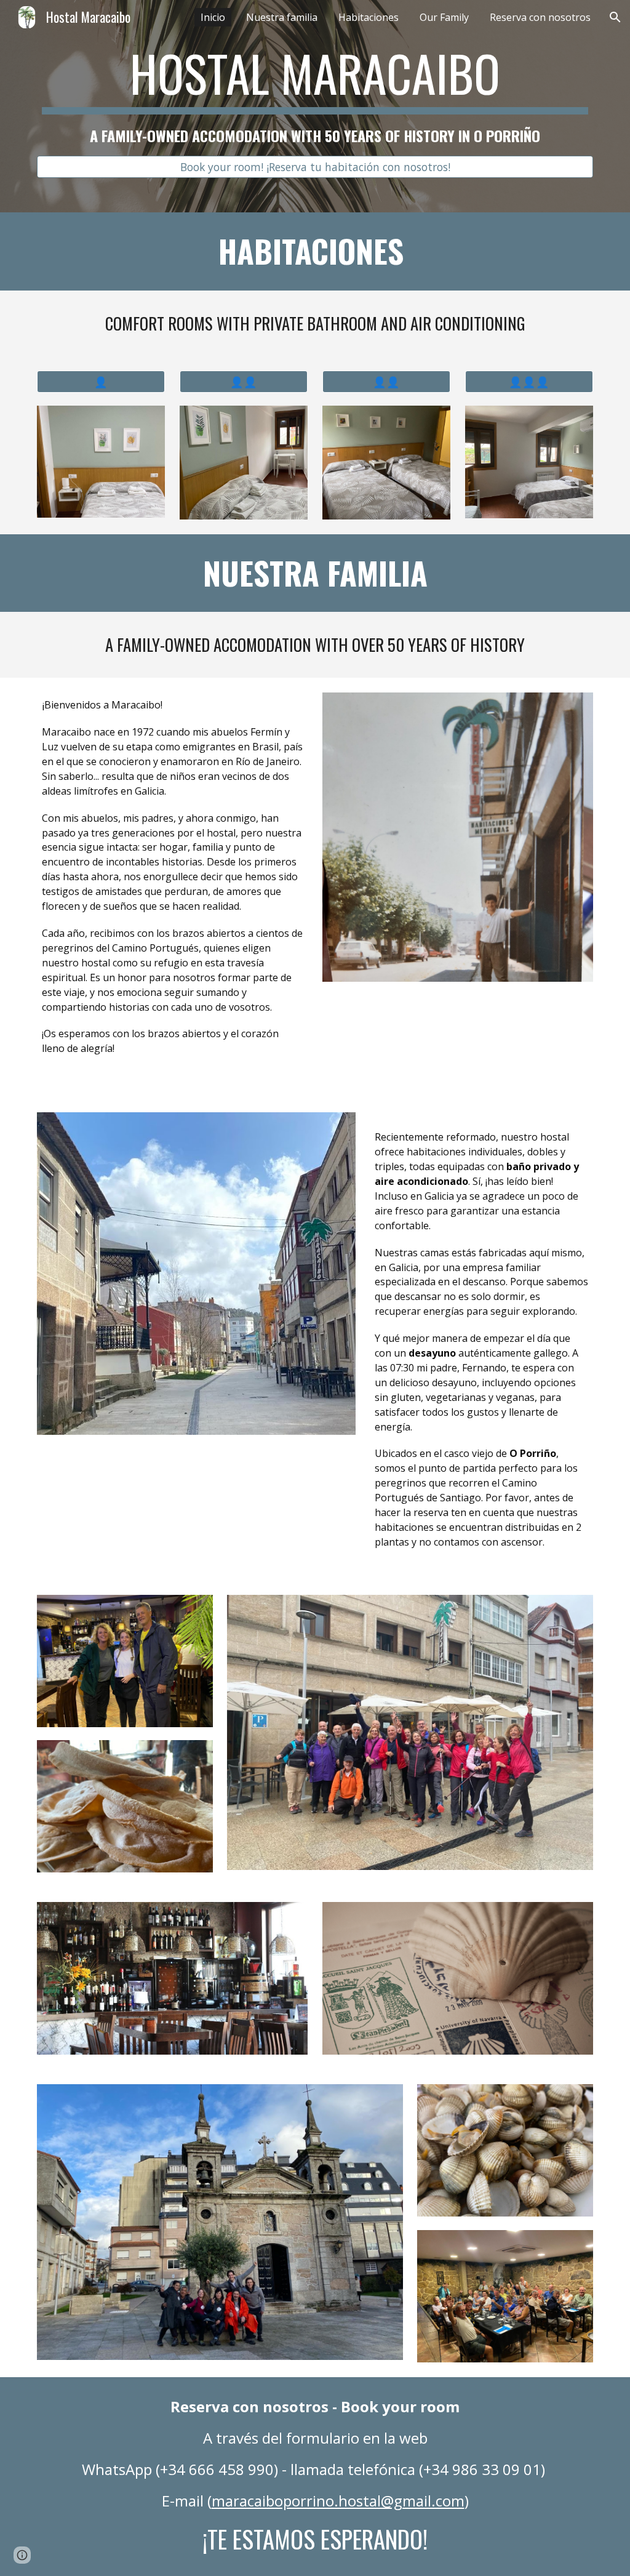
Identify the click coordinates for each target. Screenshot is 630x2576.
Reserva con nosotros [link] (540, 17)
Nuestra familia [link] (282, 17)
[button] (615, 17)
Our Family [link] (444, 17)
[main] (315, 95)
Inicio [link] (213, 17)
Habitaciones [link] (369, 17)
